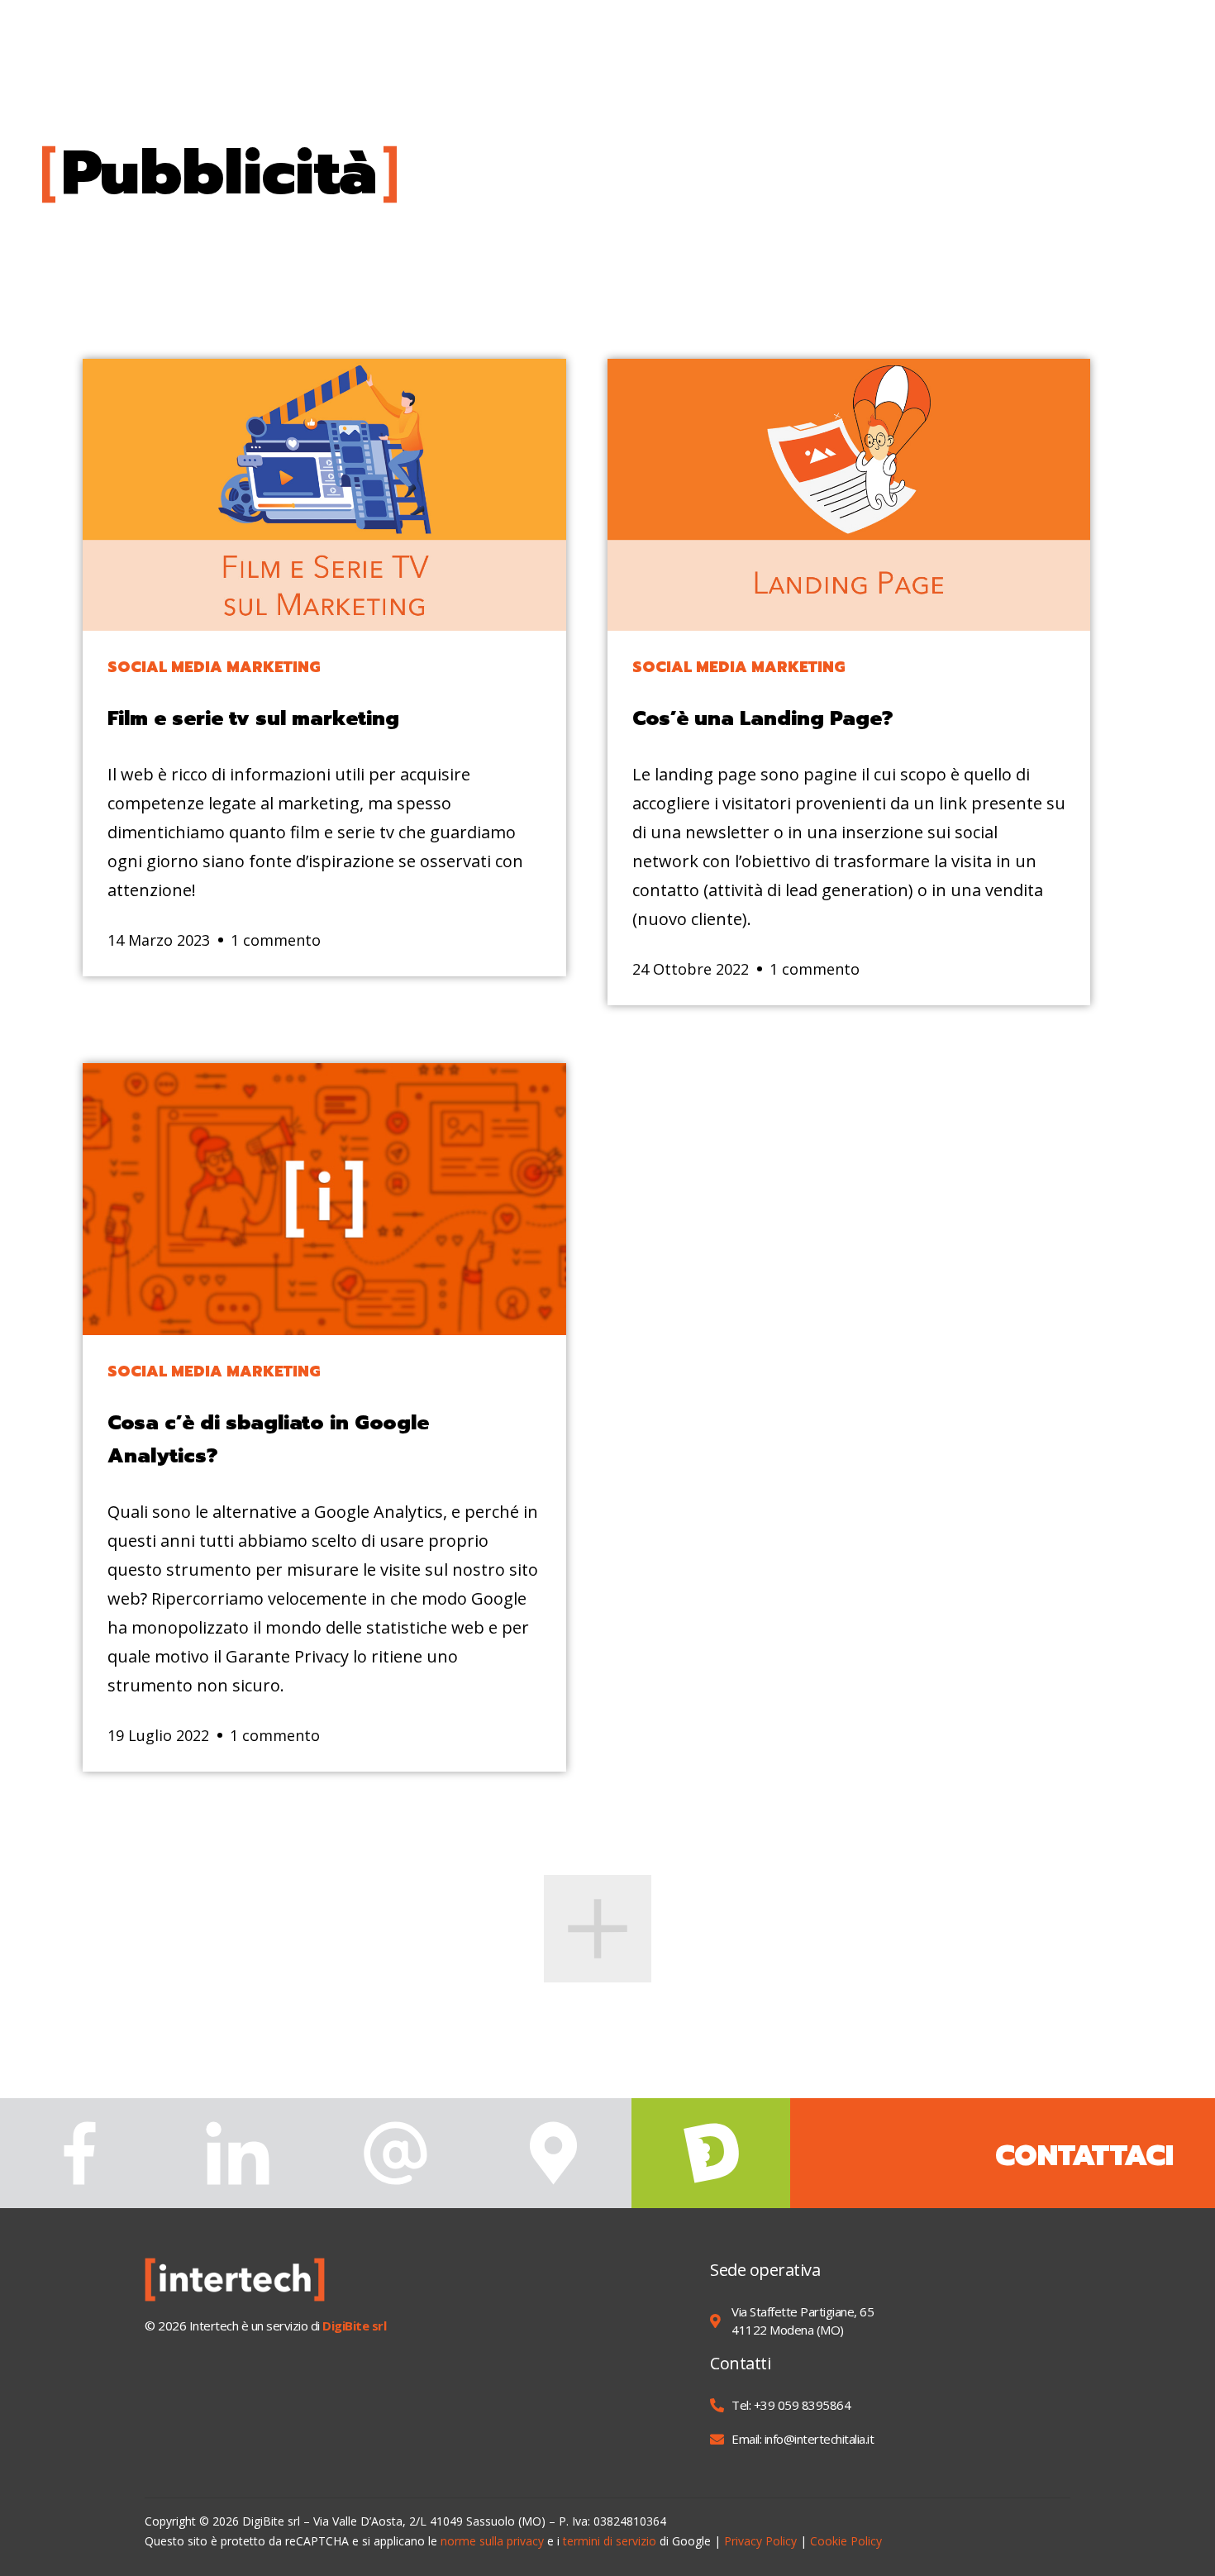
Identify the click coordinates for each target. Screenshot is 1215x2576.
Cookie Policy (846, 2541)
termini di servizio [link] (610, 2541)
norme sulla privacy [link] (492, 2541)
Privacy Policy (760, 2541)
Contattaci (1084, 2156)
